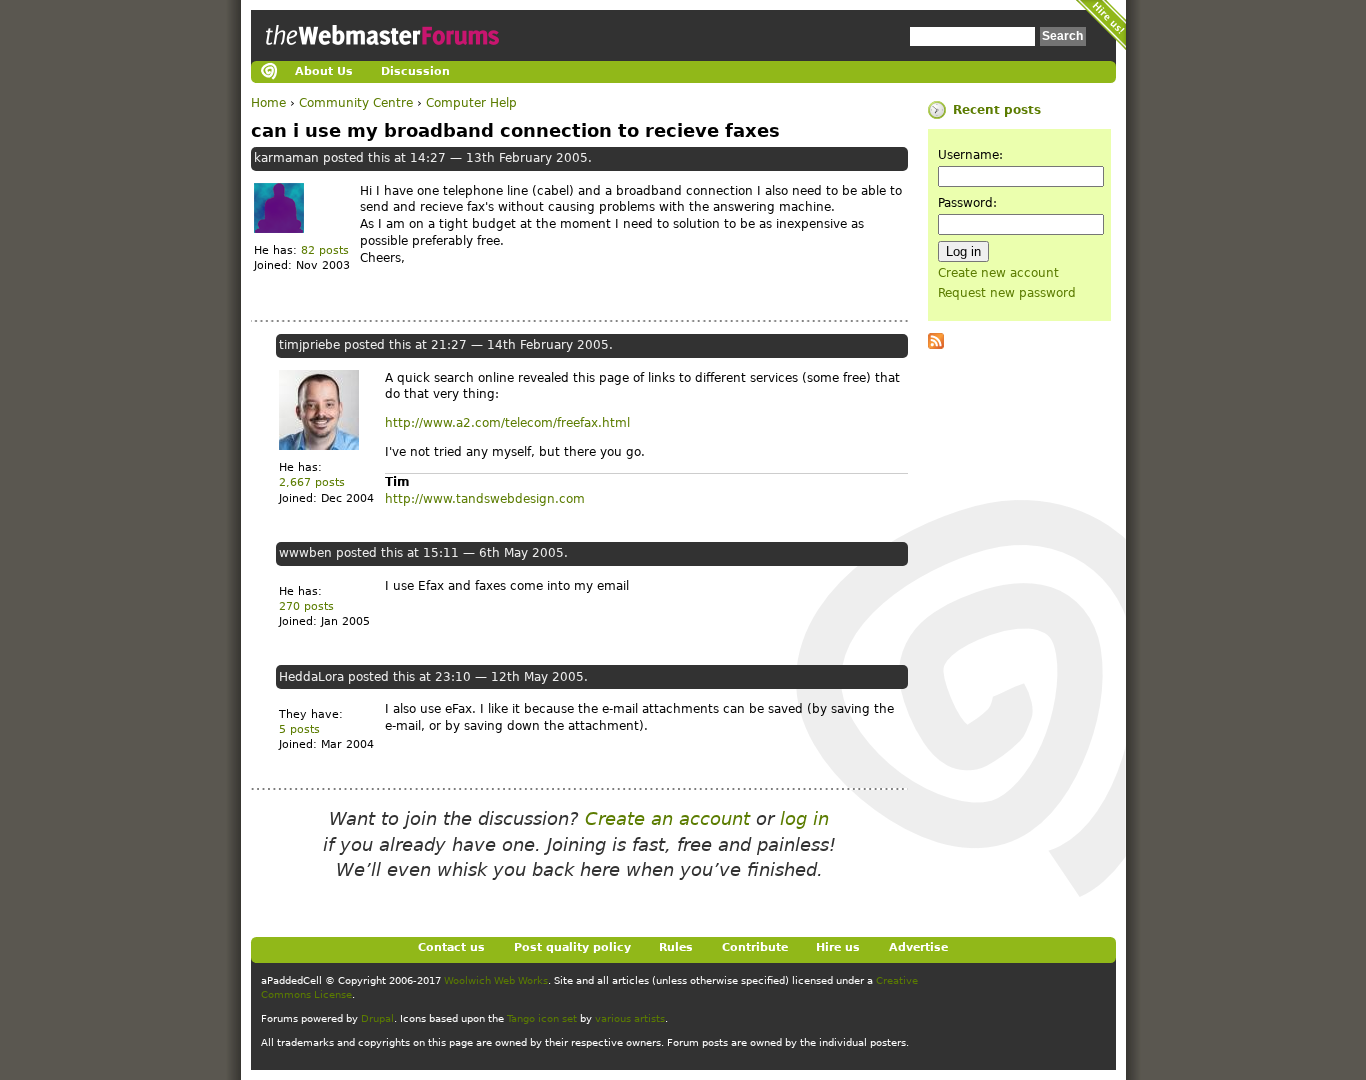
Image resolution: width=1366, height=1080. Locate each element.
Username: (970, 155)
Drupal (377, 1018)
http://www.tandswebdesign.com (485, 499)
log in (804, 818)
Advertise (918, 947)
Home (268, 103)
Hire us (838, 947)
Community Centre (356, 103)
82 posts (325, 250)
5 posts (299, 729)
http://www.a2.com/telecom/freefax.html (507, 423)
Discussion (415, 71)
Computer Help (471, 103)
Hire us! (1101, 25)
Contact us (451, 947)
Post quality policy (572, 947)
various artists (630, 1018)
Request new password (1007, 293)
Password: (967, 203)
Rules (676, 947)
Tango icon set (542, 1018)
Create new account (998, 273)
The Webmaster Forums (380, 54)
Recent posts (997, 110)
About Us (324, 71)
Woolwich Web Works (496, 980)
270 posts (306, 606)
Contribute (755, 947)
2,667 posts (312, 482)
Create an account (667, 818)
